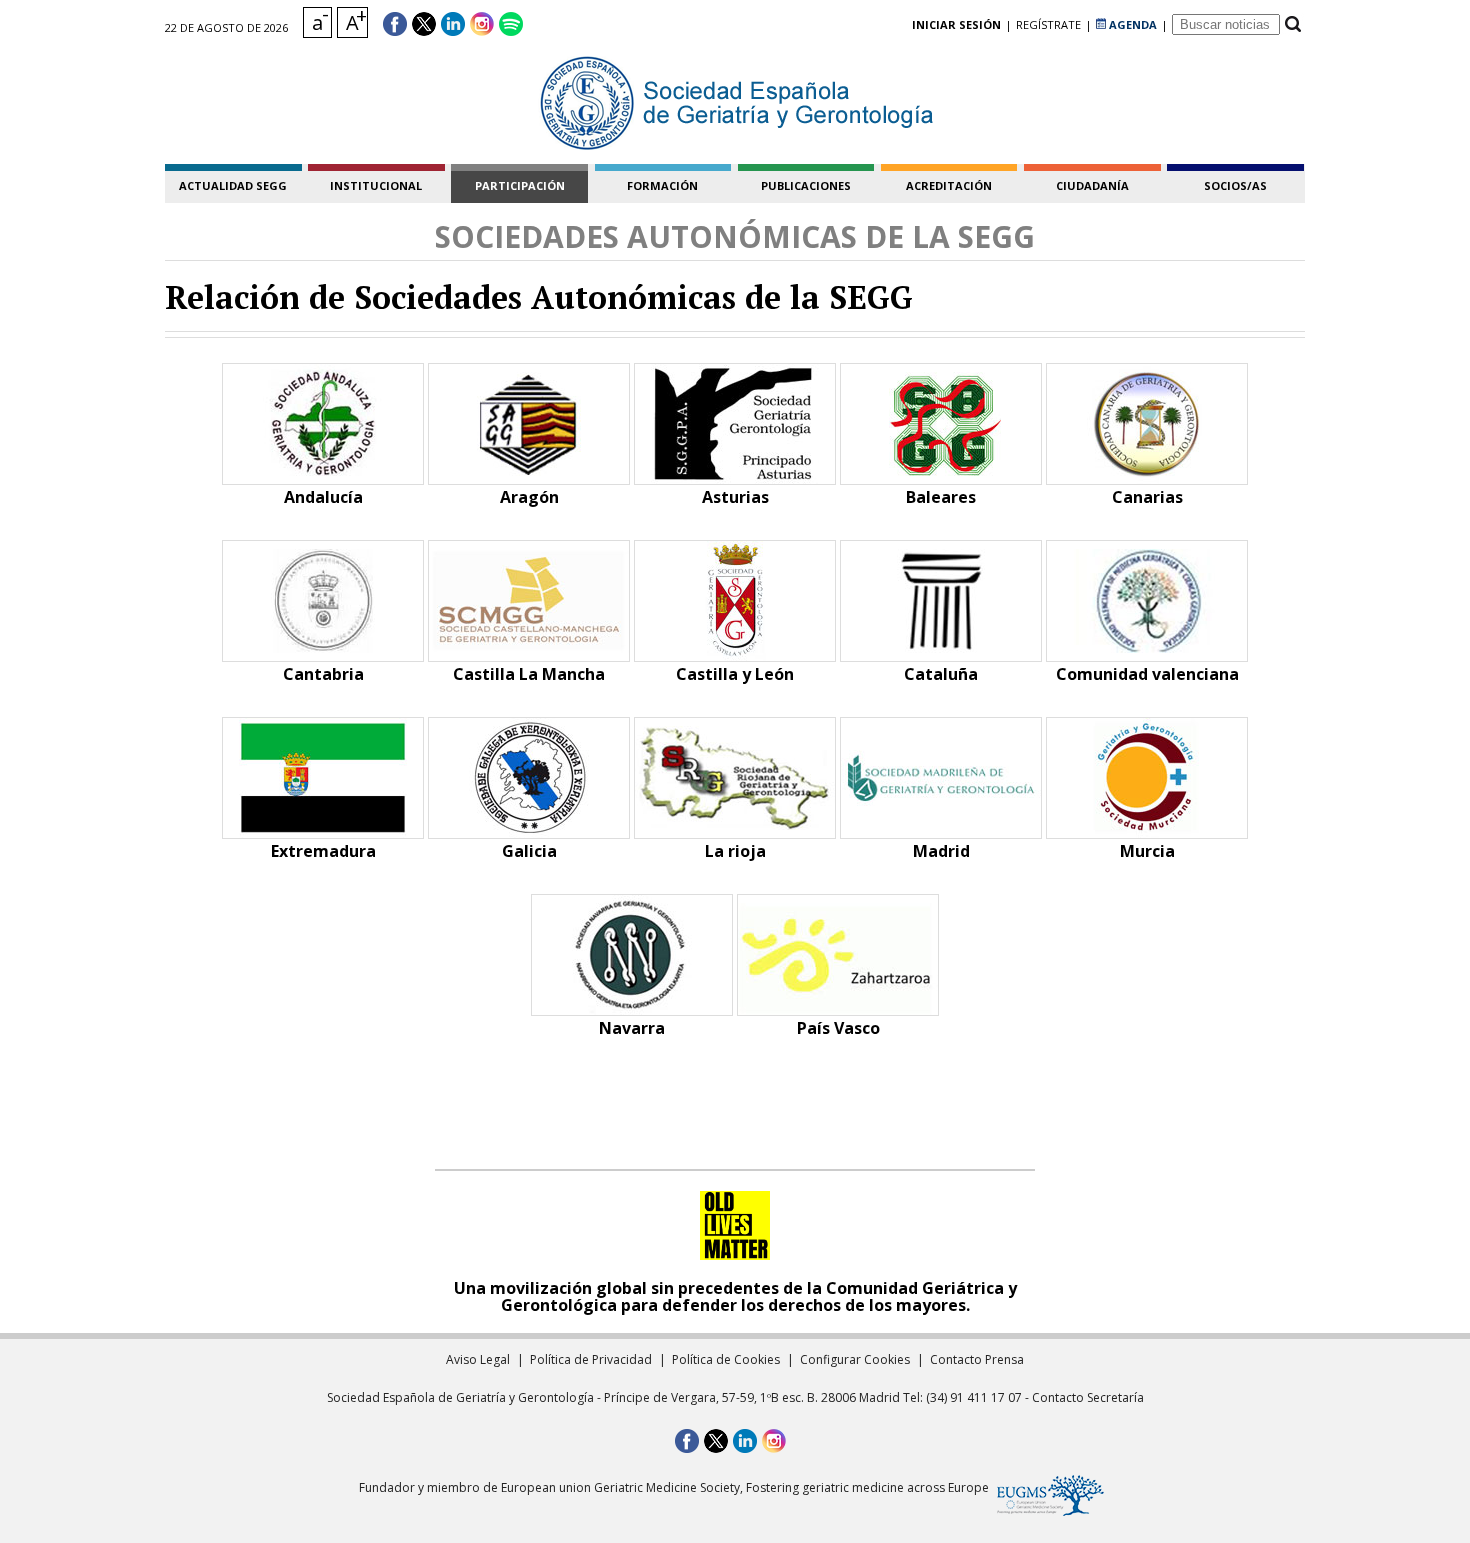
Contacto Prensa (977, 1359)
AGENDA (1131, 24)
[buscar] (1292, 24)
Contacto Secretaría (1088, 1397)
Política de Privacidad (591, 1359)
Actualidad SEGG (233, 185)
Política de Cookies (726, 1359)
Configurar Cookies (855, 1359)
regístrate (1048, 24)
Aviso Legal (478, 1359)
